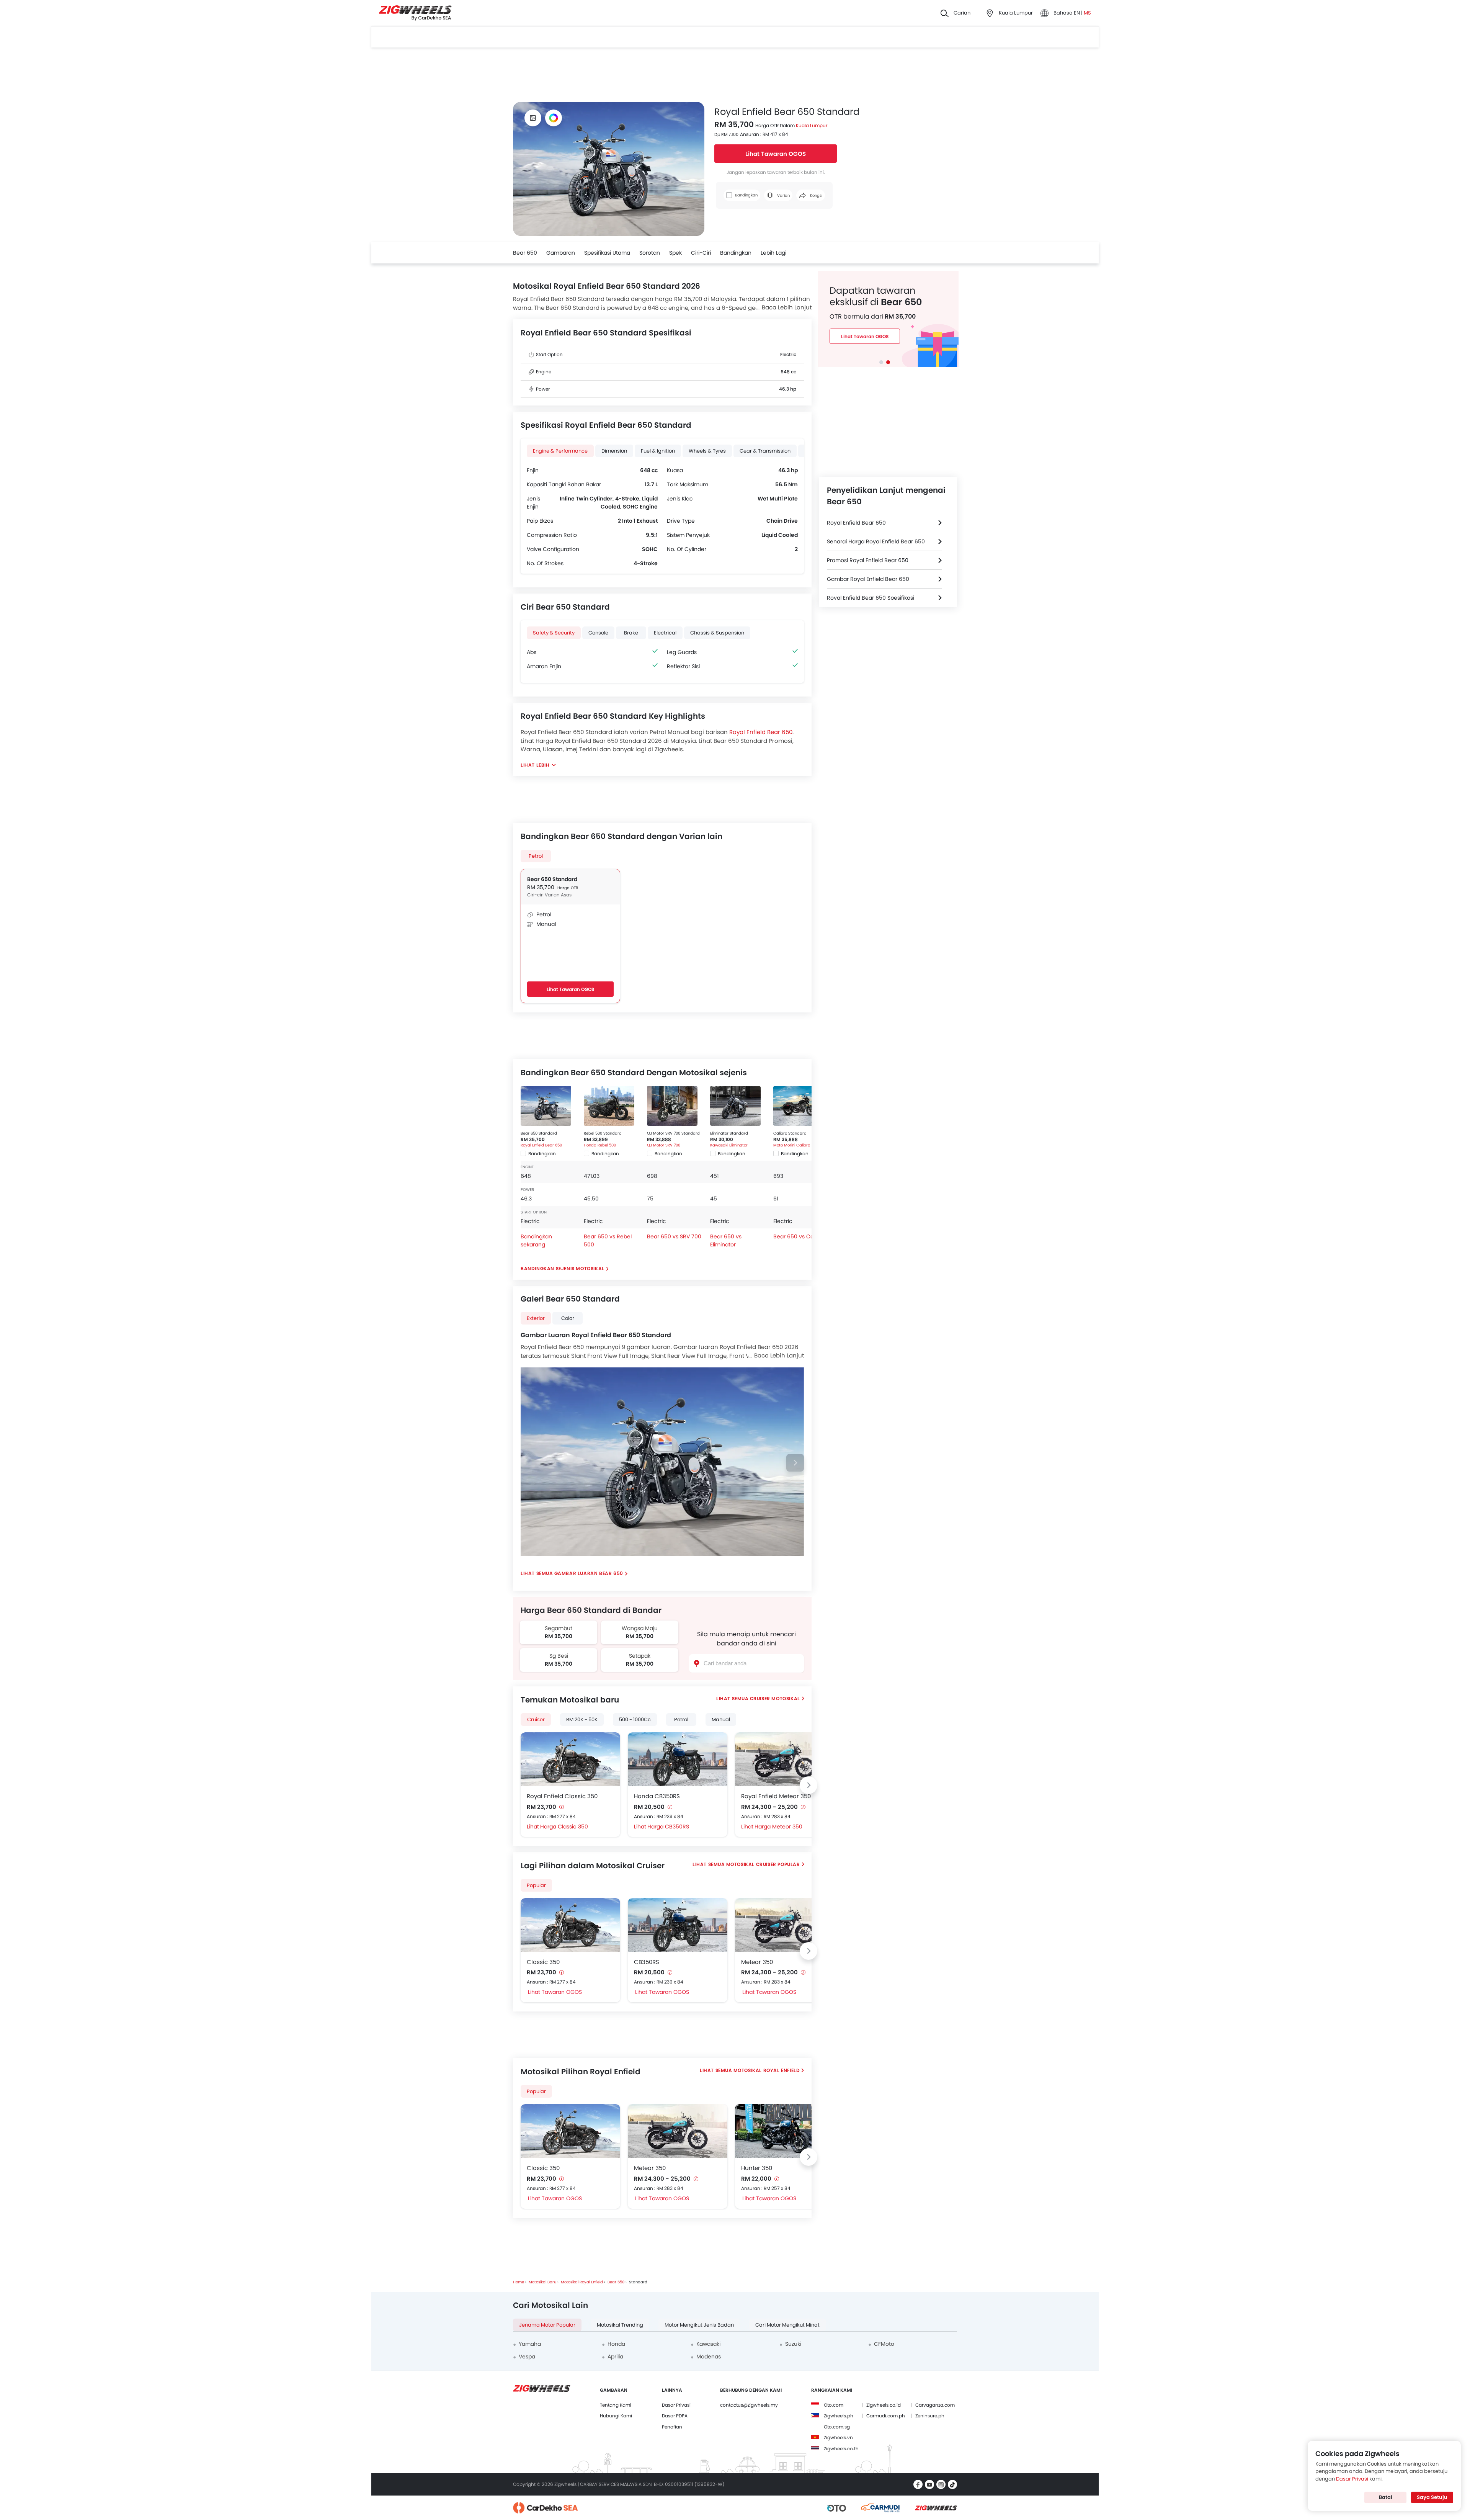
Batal (1386, 2497)
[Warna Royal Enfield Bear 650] (554, 118)
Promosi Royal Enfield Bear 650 (868, 560)
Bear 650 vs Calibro (799, 1236)
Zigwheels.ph (839, 2416)
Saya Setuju (1432, 2497)
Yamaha (530, 2344)
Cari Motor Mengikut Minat (787, 2325)
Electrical (665, 633)
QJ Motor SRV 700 (664, 1145)
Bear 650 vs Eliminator (726, 1240)
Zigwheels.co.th (841, 2449)
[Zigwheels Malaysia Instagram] (941, 2484)
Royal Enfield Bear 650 (761, 732)
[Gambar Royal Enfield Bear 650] (533, 118)
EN (1077, 13)
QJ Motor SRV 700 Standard (673, 1133)
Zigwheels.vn (838, 2437)
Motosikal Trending (620, 2325)
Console (598, 633)
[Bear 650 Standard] (546, 1106)
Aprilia (615, 2356)
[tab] (881, 362)
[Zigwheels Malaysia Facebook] (918, 2484)
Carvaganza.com (935, 2405)
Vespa (527, 2356)
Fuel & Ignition (658, 451)
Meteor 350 (757, 1962)
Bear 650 (525, 253)
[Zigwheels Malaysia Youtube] (929, 2484)
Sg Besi (559, 1656)
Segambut (559, 1628)
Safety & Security (554, 633)
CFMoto (884, 2344)
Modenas (709, 2356)
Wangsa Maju (640, 1628)
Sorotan (650, 253)
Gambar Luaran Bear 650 (589, 1573)
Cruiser (536, 1720)
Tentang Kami (616, 2405)
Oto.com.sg (837, 2427)
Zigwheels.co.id (884, 2405)
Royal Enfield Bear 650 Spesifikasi (871, 598)
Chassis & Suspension (717, 633)
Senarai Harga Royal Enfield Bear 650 (876, 541)
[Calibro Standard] (799, 1106)
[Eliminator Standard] (735, 1106)
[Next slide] (795, 1463)
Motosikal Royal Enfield (767, 2070)
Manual (721, 1720)
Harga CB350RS (668, 1827)
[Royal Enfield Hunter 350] (785, 2131)
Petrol (536, 856)
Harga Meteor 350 (778, 1827)
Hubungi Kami (616, 2416)
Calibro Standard (790, 1133)
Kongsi (816, 195)
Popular (536, 2091)
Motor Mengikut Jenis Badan (699, 2325)
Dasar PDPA (675, 2416)
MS (1087, 13)
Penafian (672, 2427)
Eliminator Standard (729, 1133)
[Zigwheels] (415, 13)
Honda (616, 2344)
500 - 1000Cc (635, 1720)
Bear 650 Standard (552, 879)
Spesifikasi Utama (607, 253)
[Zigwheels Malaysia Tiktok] (952, 2484)
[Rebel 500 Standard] (609, 1106)
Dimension (614, 451)
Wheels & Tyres (707, 451)
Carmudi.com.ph (886, 2416)
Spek (675, 253)
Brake (631, 633)
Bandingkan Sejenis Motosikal (563, 1268)
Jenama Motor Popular (547, 2325)
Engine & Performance (560, 451)
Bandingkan (736, 253)
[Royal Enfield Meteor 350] (785, 1759)
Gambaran (561, 253)
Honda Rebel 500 (600, 1145)
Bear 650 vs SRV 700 (674, 1236)
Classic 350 (543, 1962)
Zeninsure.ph (930, 2416)
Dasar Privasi (676, 2405)
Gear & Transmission (765, 451)
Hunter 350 (757, 2168)
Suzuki (793, 2344)
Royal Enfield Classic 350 (562, 1796)
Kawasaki (708, 2344)
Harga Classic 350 (564, 1827)
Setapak (640, 1656)
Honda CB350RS (657, 1796)
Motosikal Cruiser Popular (763, 1864)
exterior (536, 1318)
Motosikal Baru (542, 2282)
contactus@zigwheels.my (749, 2405)
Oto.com (834, 2405)
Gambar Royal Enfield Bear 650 (868, 579)
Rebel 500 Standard (603, 1133)
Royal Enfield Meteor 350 (776, 1796)
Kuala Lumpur (812, 125)
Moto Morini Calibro (792, 1145)
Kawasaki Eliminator (729, 1145)
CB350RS (647, 1962)
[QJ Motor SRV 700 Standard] (672, 1106)
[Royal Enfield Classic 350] (570, 1759)
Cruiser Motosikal (775, 1698)
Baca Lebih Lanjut (787, 307)
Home (519, 2282)
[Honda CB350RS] (678, 1759)
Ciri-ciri (701, 253)
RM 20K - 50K (582, 1720)
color (568, 1318)
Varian (783, 195)
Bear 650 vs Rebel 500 (608, 1240)
